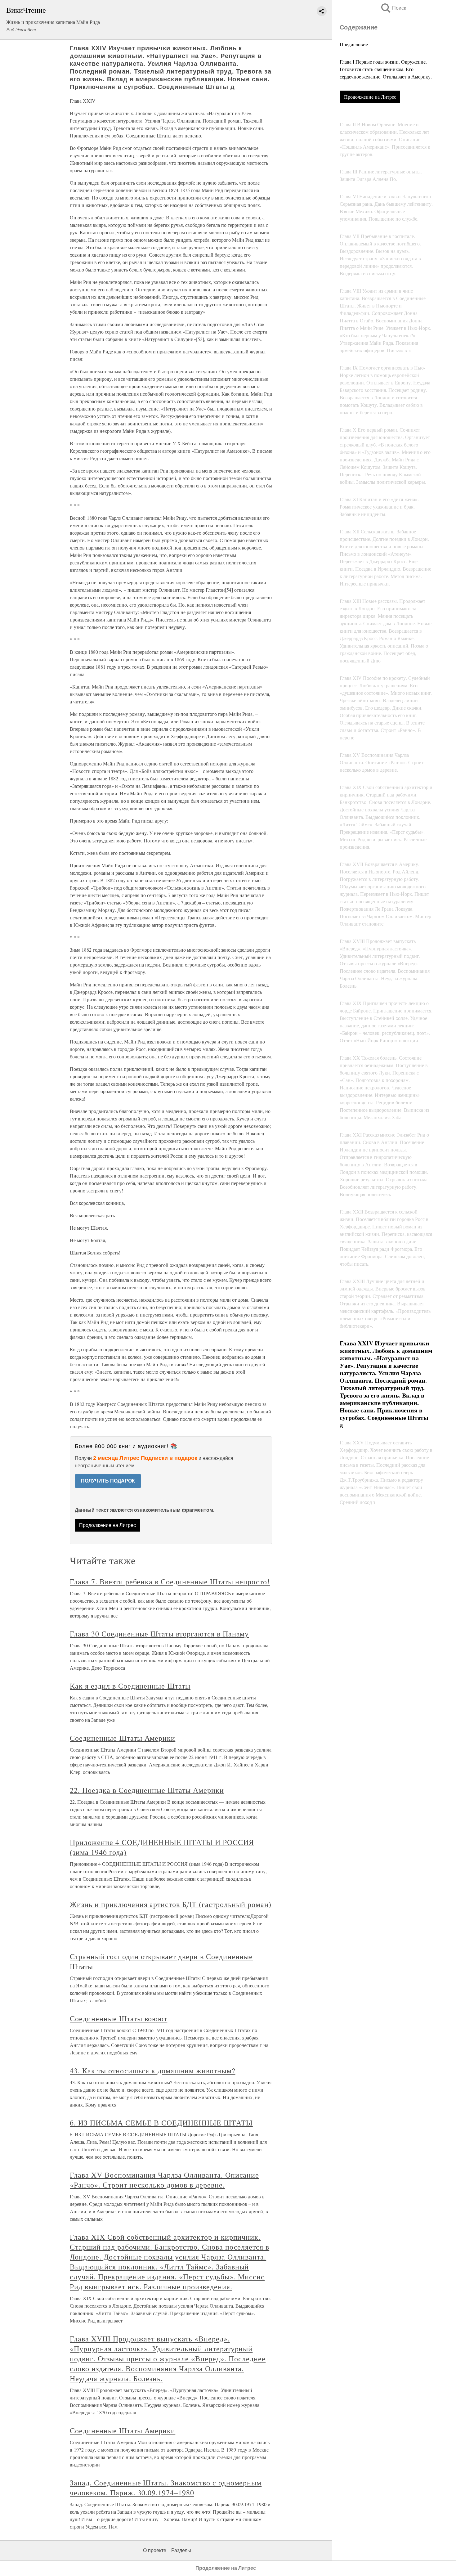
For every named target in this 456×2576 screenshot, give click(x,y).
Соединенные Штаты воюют (118, 2018)
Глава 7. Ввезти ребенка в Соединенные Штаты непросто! (170, 1582)
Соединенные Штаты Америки (123, 1738)
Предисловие (354, 44)
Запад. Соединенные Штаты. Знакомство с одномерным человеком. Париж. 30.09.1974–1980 (166, 2488)
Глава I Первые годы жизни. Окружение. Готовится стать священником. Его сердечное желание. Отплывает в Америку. (386, 69)
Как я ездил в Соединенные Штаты (130, 1686)
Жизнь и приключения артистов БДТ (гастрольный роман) (171, 1904)
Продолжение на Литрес (370, 97)
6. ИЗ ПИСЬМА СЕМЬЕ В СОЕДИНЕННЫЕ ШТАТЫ (161, 2123)
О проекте (155, 2550)
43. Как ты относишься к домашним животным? (152, 2071)
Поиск (393, 8)
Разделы (181, 2550)
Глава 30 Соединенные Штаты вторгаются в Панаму (159, 1634)
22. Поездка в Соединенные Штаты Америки (147, 1790)
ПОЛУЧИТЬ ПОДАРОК (108, 1481)
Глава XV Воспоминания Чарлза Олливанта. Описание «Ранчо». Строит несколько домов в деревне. (164, 2180)
